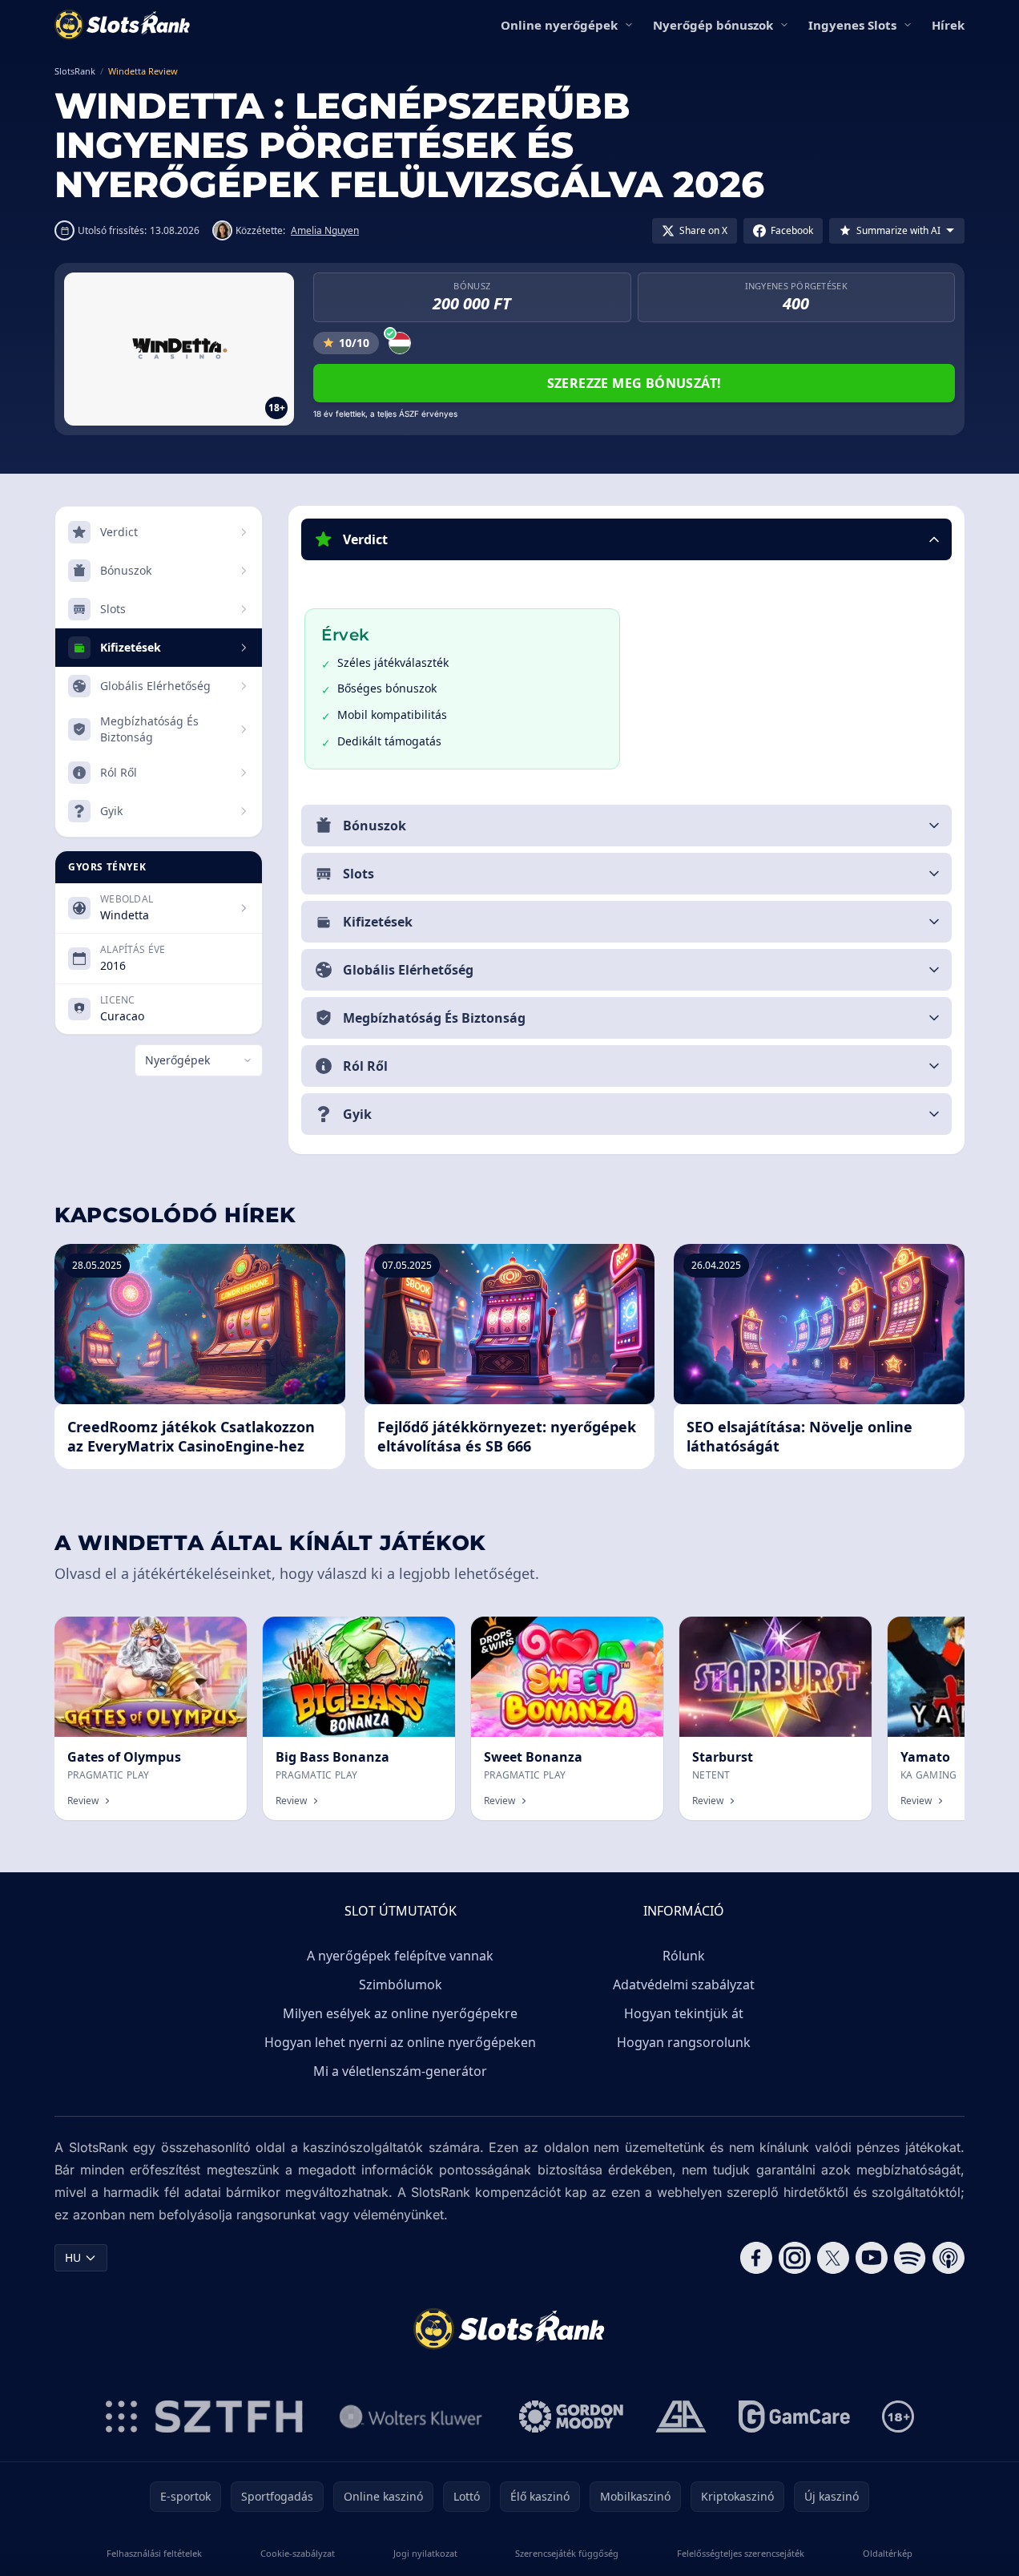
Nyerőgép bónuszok (713, 25)
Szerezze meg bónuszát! (634, 383)
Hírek (948, 25)
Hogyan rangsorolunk (684, 2042)
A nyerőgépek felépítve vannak (400, 1956)
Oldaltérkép (888, 2553)
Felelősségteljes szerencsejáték (741, 2553)
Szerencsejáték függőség (567, 2553)
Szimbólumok (401, 1984)
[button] (626, 539)
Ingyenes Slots (852, 25)
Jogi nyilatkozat (425, 2553)
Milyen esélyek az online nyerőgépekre (400, 2013)
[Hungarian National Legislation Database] (411, 2417)
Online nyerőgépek (559, 25)
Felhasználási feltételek (154, 2553)
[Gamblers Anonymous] (681, 2417)
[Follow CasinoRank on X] (833, 2258)
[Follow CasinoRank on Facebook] (756, 2258)
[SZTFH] (204, 2417)
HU (73, 2257)
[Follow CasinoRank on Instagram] (795, 2258)
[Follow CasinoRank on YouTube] (872, 2258)
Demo (217, 1634)
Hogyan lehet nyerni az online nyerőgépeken (400, 2042)
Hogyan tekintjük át (684, 2013)
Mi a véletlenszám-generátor (400, 2071)
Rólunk (684, 1956)
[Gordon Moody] (571, 2417)
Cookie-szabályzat (298, 2553)
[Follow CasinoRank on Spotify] (910, 2258)
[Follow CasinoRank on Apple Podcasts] (949, 2258)
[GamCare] (794, 2417)
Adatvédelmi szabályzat (684, 1984)
